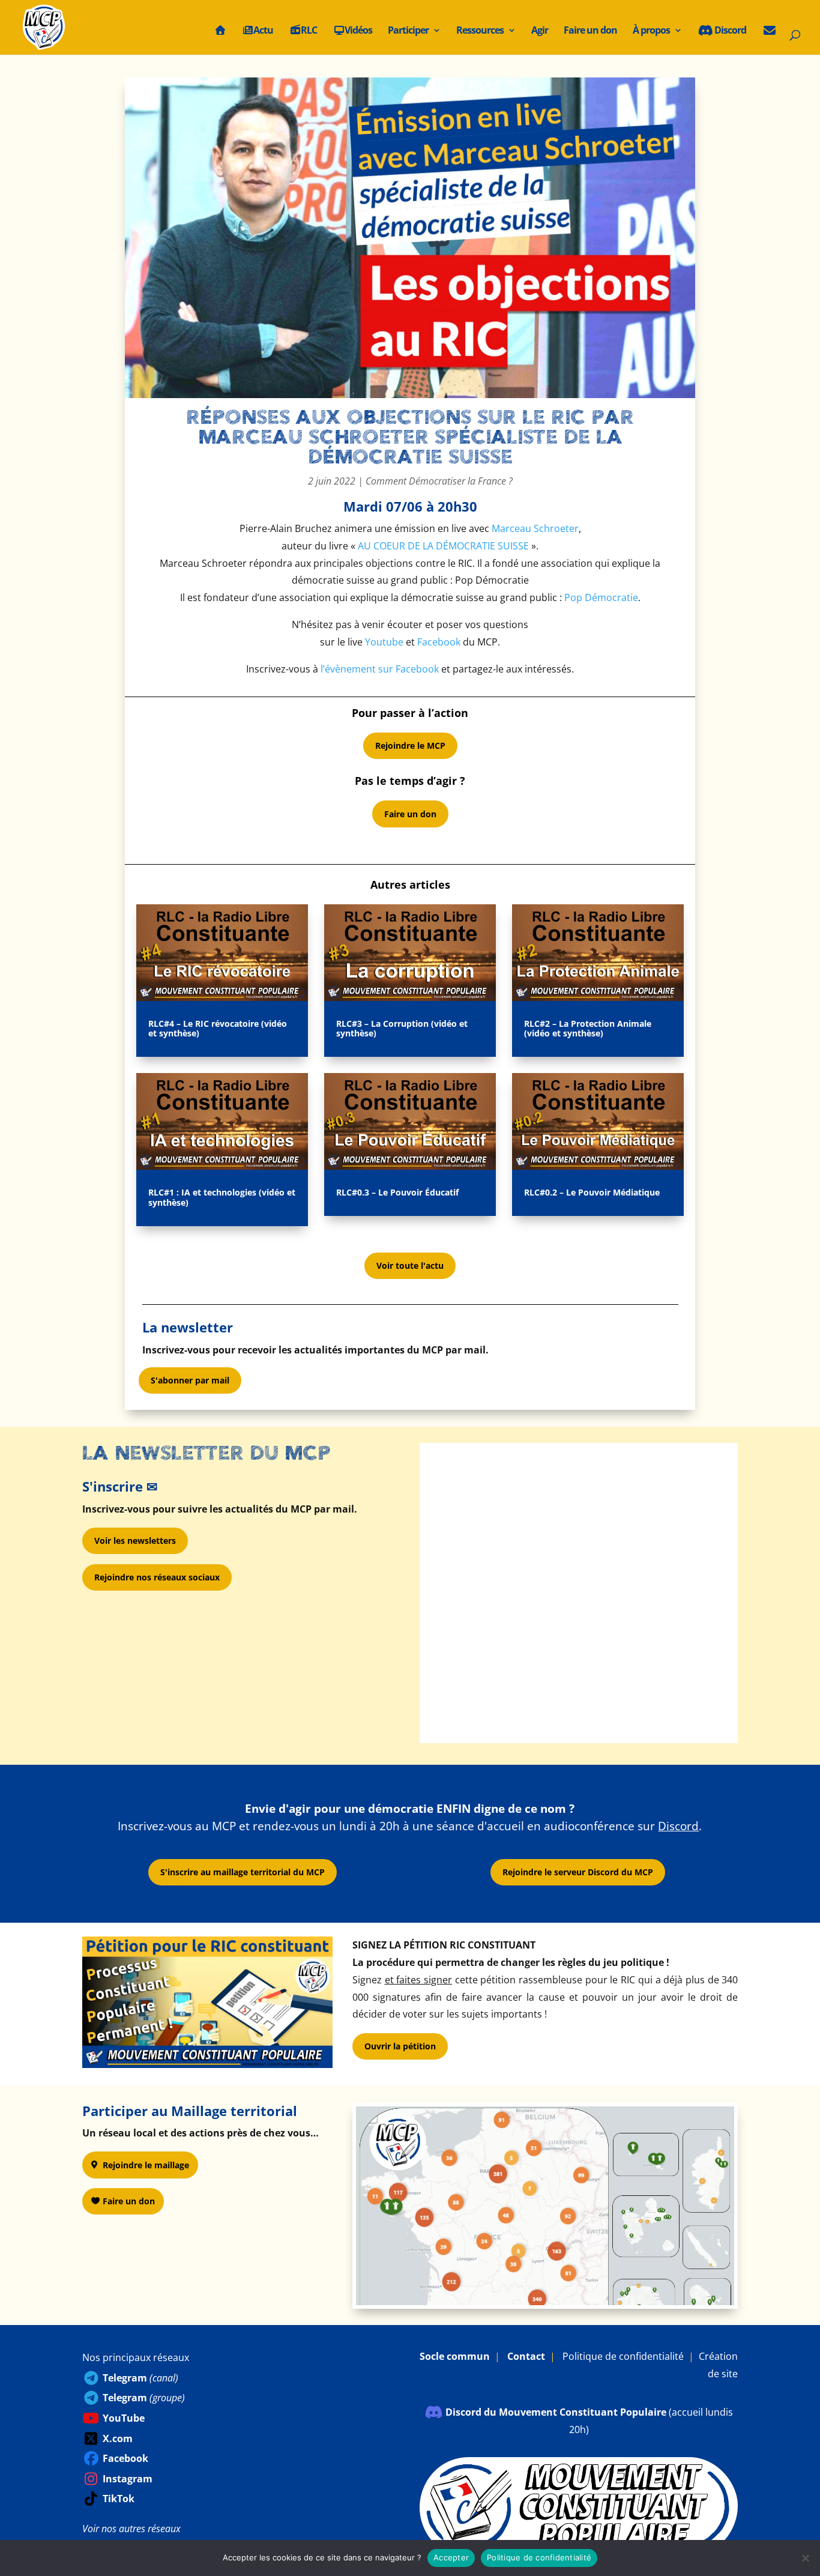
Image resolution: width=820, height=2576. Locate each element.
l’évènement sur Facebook (380, 669)
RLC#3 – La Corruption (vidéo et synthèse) (402, 1029)
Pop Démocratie (601, 597)
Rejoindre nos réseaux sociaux (157, 1577)
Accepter (451, 2557)
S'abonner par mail (190, 1380)
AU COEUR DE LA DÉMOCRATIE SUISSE (443, 546)
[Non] (805, 2558)
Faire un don (590, 31)
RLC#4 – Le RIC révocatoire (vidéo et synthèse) (218, 1029)
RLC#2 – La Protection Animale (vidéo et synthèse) (588, 1029)
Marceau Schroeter (535, 528)
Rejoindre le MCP (410, 745)
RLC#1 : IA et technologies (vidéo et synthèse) (222, 1197)
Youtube (384, 642)
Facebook (439, 642)
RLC (309, 31)
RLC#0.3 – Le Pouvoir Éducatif (397, 1192)
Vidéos (358, 31)
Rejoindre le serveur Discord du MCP (578, 1872)
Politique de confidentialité (623, 2356)
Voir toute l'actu (410, 1265)
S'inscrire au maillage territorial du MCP (243, 1872)
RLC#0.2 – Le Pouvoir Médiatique (592, 1192)
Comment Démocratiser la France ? (439, 481)
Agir (540, 31)
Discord (729, 31)
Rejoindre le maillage (146, 2165)
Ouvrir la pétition (400, 2046)
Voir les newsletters (135, 1540)
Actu (263, 31)
